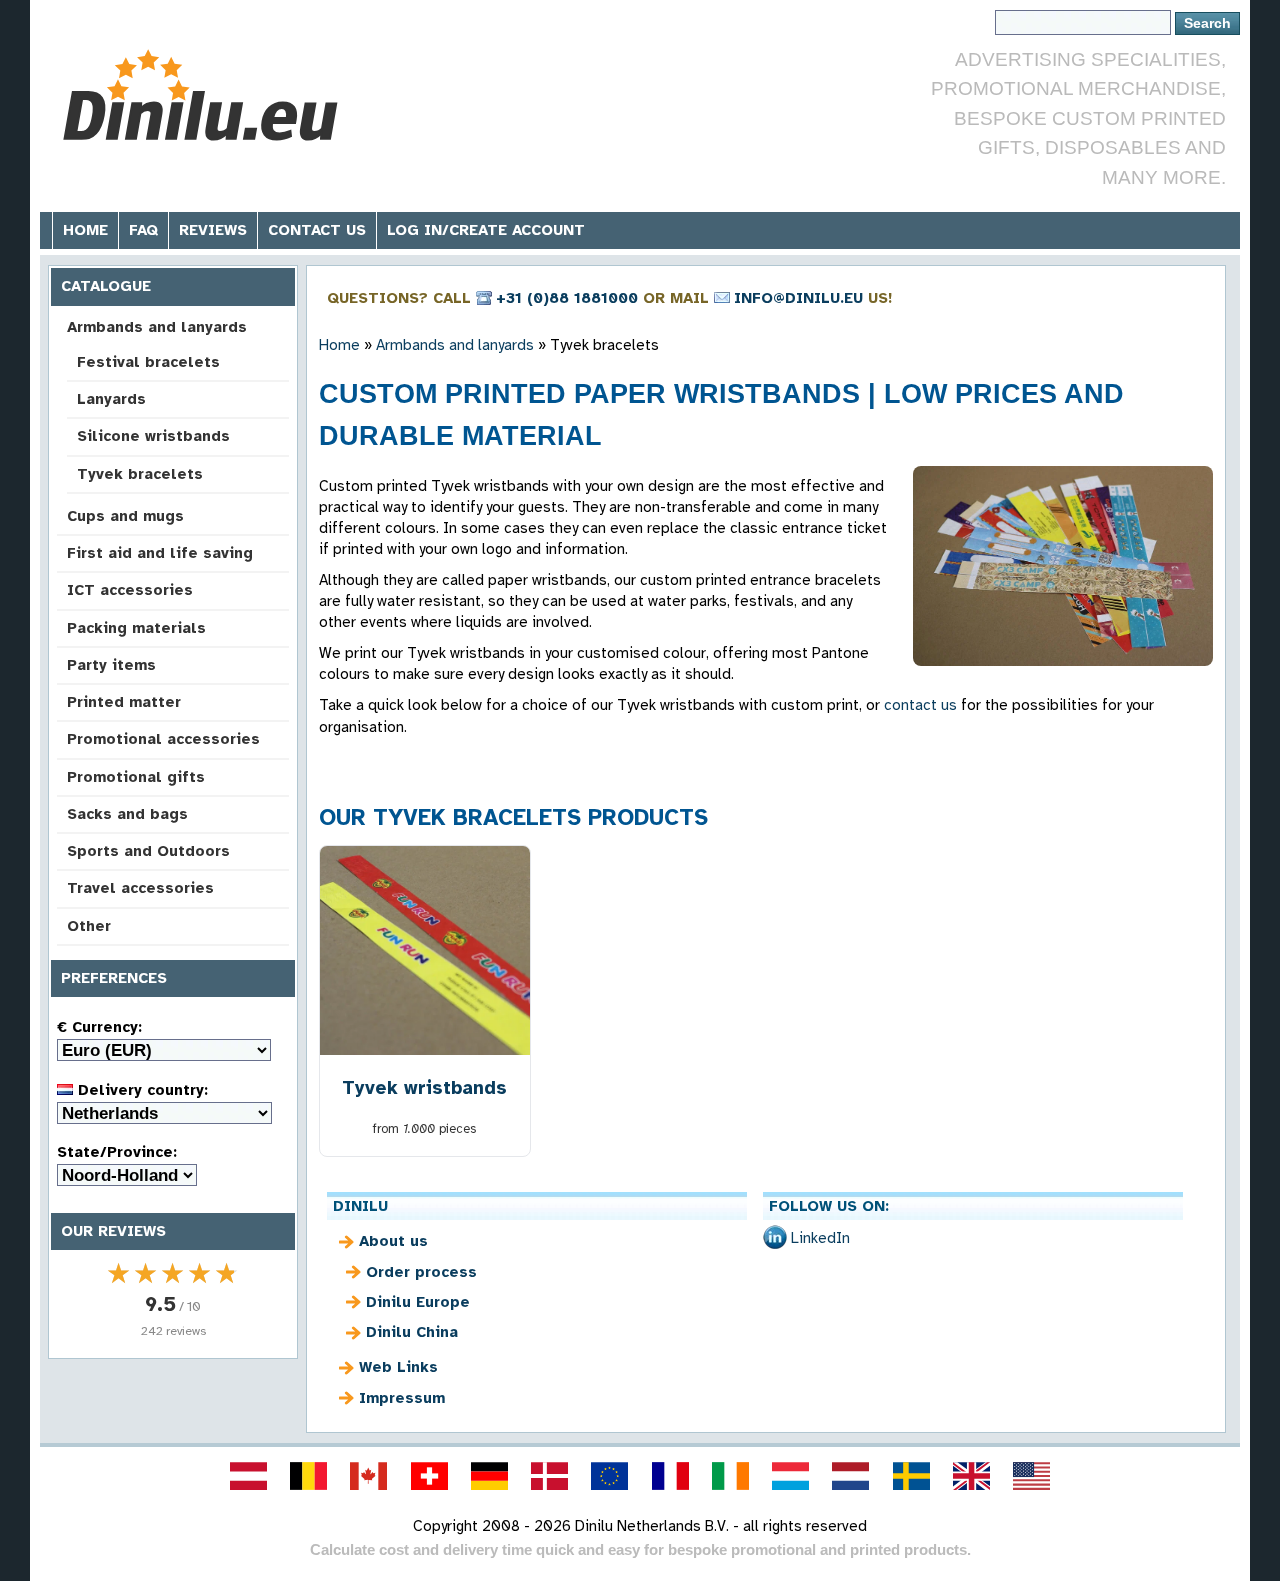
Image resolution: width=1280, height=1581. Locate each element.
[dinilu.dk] (550, 1476)
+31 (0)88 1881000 (567, 298)
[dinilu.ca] (369, 1476)
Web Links (398, 1367)
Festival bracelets (148, 362)
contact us (920, 705)
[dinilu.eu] (610, 1476)
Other (89, 926)
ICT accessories (130, 590)
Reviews (213, 230)
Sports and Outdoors (148, 851)
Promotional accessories (163, 739)
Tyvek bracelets (140, 474)
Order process (421, 1272)
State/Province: (117, 1152)
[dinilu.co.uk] (971, 1476)
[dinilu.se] (911, 1476)
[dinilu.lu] (791, 1476)
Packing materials (136, 628)
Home (85, 230)
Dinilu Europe (418, 1302)
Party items (111, 665)
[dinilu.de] (489, 1476)
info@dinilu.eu (798, 298)
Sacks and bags (127, 814)
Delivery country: (140, 1090)
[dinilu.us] (1032, 1476)
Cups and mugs (125, 516)
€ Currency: (99, 1027)
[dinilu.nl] (851, 1476)
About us (393, 1241)
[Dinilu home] (202, 95)
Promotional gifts (136, 777)
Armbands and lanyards (157, 327)
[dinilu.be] (309, 1476)
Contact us (317, 230)
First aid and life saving (160, 553)
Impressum (402, 1398)
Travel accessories (140, 888)
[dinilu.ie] (730, 1476)
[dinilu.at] (248, 1476)
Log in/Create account (486, 230)
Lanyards (111, 399)
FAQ (143, 230)
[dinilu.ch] (429, 1476)
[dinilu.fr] (670, 1476)
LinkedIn (820, 1238)
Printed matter (124, 702)
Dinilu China (412, 1332)
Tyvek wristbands (424, 1087)
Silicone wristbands (153, 436)
